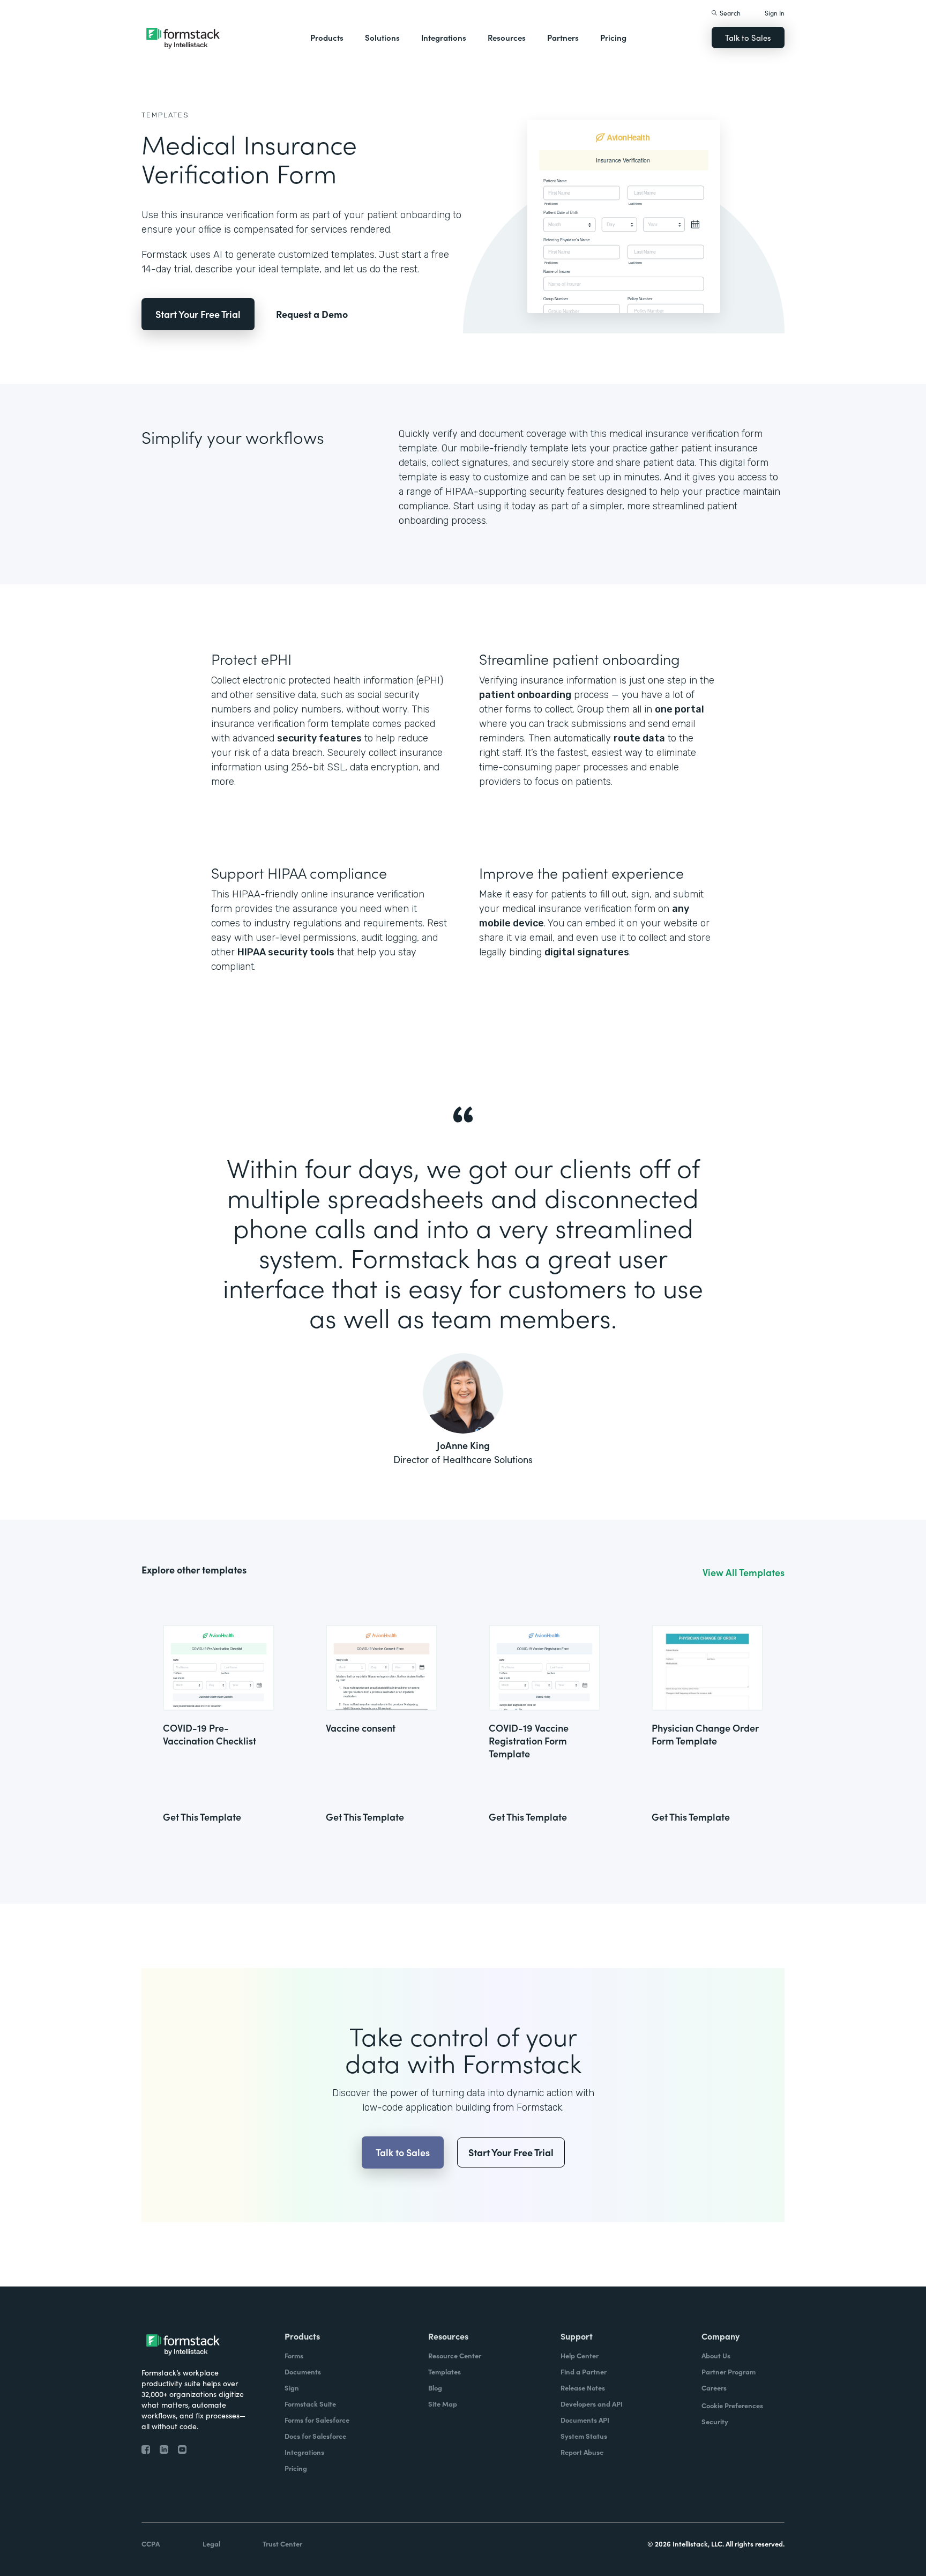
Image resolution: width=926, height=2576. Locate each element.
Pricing (613, 37)
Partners (563, 37)
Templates (165, 115)
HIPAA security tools (286, 952)
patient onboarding (525, 695)
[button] (327, 38)
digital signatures (587, 952)
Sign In (775, 13)
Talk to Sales (748, 37)
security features (319, 738)
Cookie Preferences (732, 2405)
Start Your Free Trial (198, 314)
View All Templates (744, 1572)
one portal (679, 709)
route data (639, 738)
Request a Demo (312, 314)
